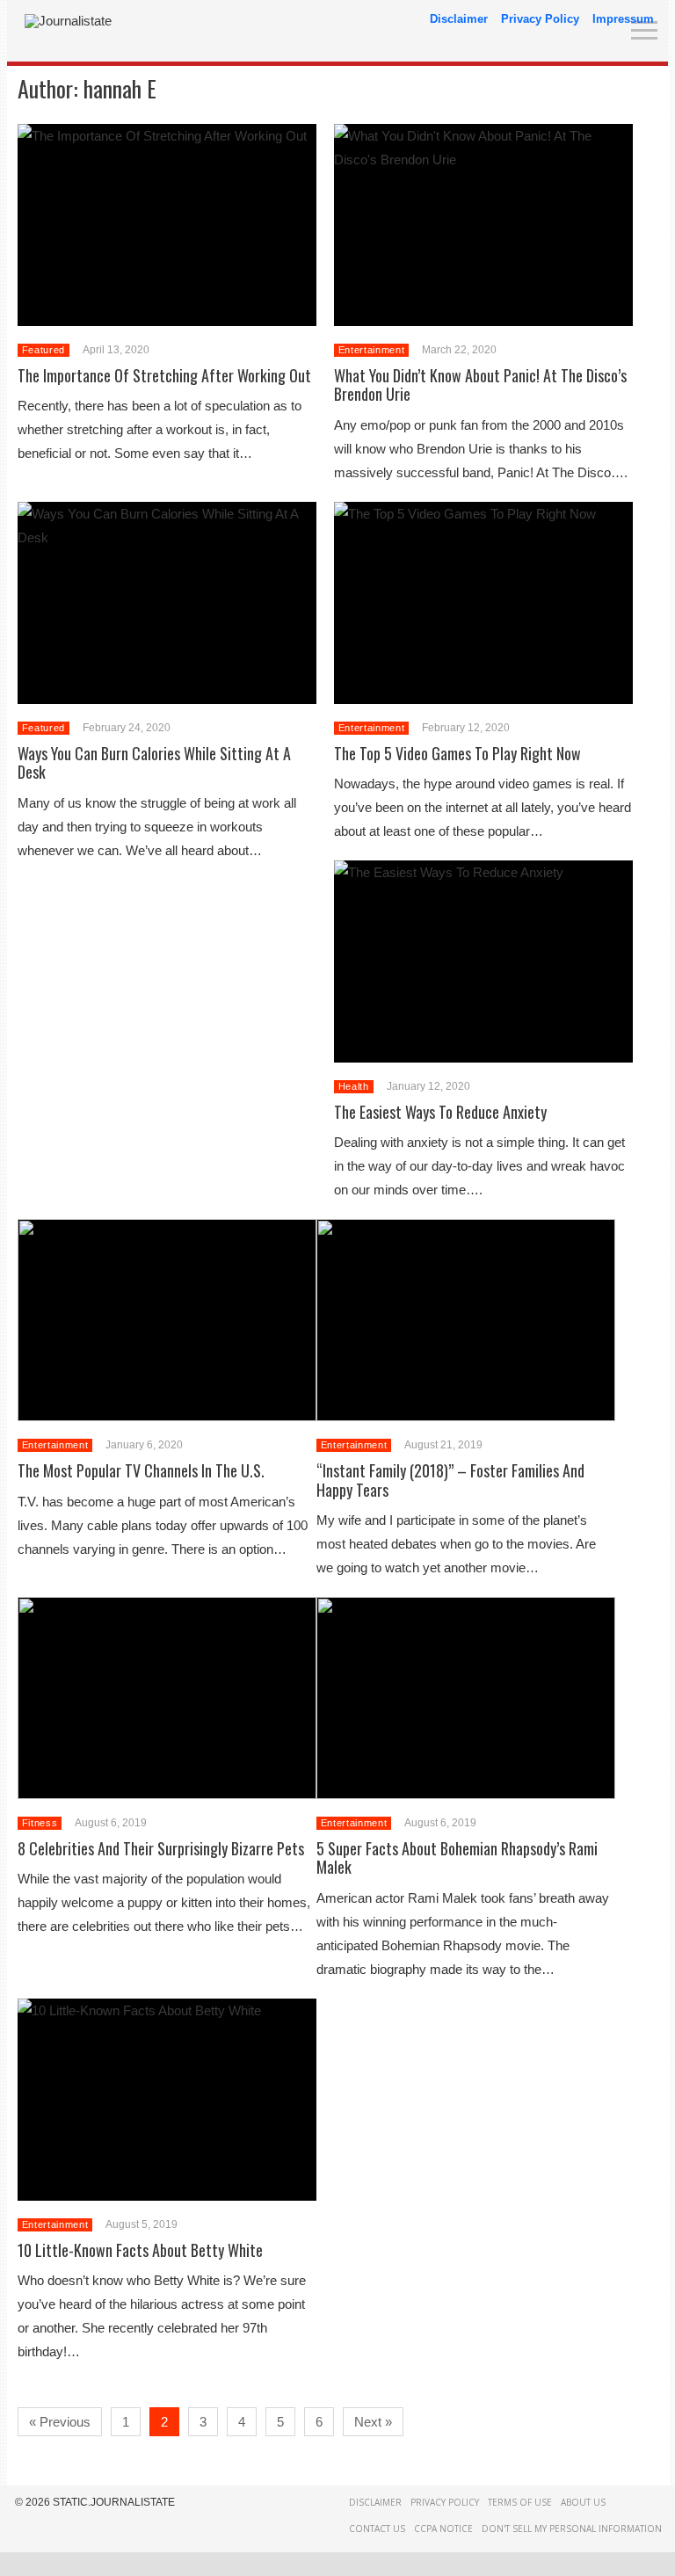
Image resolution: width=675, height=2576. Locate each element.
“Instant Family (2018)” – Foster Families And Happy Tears (450, 1480)
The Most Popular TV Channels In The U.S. (141, 1470)
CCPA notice (443, 2529)
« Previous (60, 2422)
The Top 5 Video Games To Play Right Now (457, 753)
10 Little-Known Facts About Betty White (140, 2250)
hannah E (120, 88)
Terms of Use (520, 2502)
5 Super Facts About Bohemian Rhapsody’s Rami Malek (457, 1858)
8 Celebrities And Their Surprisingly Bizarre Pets (161, 1848)
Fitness (40, 1823)
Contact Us (377, 2529)
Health (354, 1086)
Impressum (623, 19)
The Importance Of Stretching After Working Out (164, 375)
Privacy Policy (540, 19)
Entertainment (372, 350)
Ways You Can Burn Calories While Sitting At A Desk (154, 763)
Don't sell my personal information (572, 2529)
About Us (583, 2502)
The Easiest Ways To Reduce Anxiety (440, 1112)
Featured (44, 350)
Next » (373, 2422)
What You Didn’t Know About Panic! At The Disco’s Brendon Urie (480, 385)
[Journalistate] (68, 21)
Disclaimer (459, 19)
